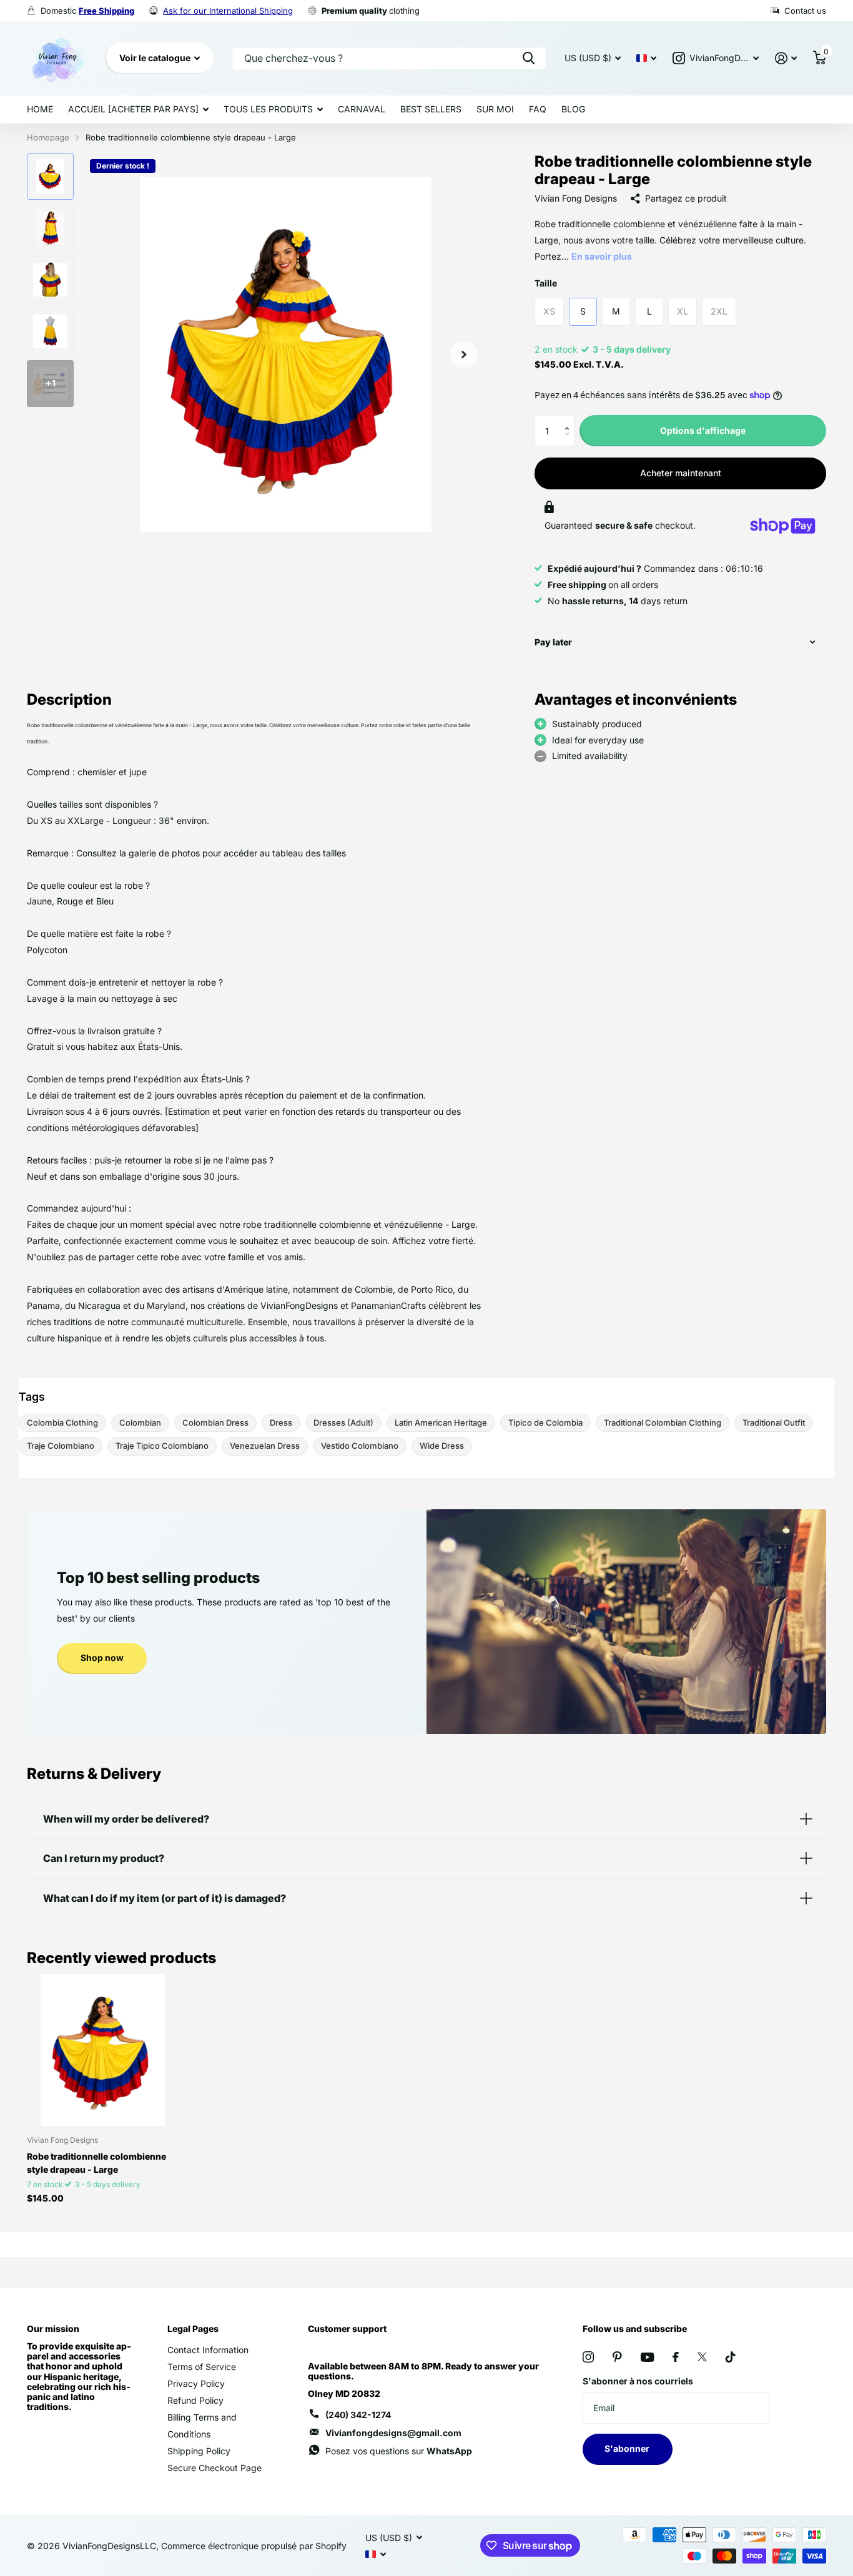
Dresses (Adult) (343, 1423)
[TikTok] (731, 2357)
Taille (546, 283)
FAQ (538, 109)
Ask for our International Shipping (228, 11)
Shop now (102, 1658)
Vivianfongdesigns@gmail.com (393, 2433)
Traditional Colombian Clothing (663, 1423)
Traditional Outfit (774, 1423)
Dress (281, 1423)
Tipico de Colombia (545, 1423)
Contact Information (208, 2350)
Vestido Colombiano (360, 1446)
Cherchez (529, 58)
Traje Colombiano (61, 1446)
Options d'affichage (703, 430)
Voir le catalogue (156, 58)
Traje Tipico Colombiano (162, 1446)
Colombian (140, 1423)
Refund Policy (195, 2400)
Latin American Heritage (441, 1423)
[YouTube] (647, 2357)
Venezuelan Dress (265, 1446)
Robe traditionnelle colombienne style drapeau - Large (96, 2163)
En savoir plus (602, 256)
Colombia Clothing (62, 1423)
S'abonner (628, 2448)
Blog (573, 109)
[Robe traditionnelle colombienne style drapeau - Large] (103, 2050)
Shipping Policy (199, 2451)
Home (40, 109)
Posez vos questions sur (399, 2451)
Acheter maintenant (681, 473)
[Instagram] (588, 2357)
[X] (702, 2357)
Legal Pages (193, 2329)
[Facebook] (676, 2357)
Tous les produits (268, 109)
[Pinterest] (617, 2357)
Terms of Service (202, 2367)
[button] (570, 420)
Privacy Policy (196, 2383)
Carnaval (362, 109)
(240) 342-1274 (358, 2415)
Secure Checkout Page (214, 2468)
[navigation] (50, 176)
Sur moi (495, 109)
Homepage (48, 137)
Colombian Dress (215, 1423)
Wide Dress (442, 1446)
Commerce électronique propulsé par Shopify (254, 2546)
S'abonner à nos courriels (638, 2381)
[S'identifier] (786, 58)
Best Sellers (431, 109)
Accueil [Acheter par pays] (133, 109)
